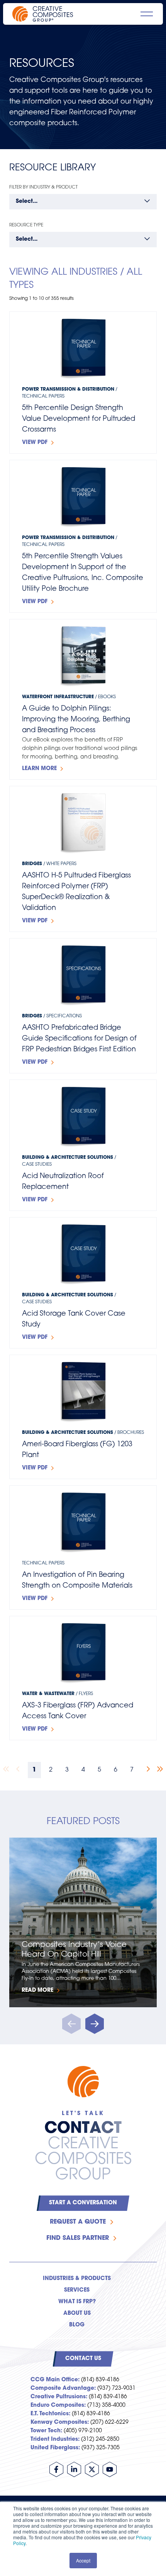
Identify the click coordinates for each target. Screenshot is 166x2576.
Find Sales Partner (78, 2238)
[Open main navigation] (147, 14)
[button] (95, 2024)
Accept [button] (83, 2560)
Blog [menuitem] (77, 2325)
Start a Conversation (83, 2203)
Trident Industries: (55, 2439)
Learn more (39, 769)
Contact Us (83, 2359)
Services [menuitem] (77, 2290)
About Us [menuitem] (77, 2313)
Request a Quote (78, 2222)
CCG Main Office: (55, 2380)
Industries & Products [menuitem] (77, 2279)
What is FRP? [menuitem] (77, 2302)
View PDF (35, 443)
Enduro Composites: (58, 2405)
